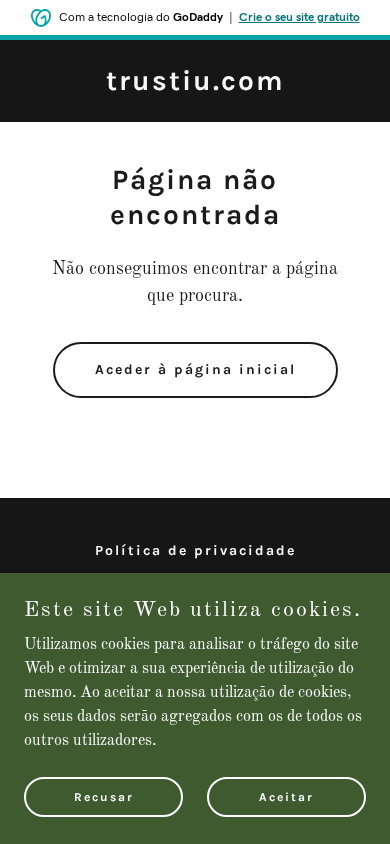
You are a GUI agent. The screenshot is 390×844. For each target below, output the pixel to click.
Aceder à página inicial (195, 369)
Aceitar (286, 796)
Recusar (104, 796)
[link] (195, 86)
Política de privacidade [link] (195, 550)
